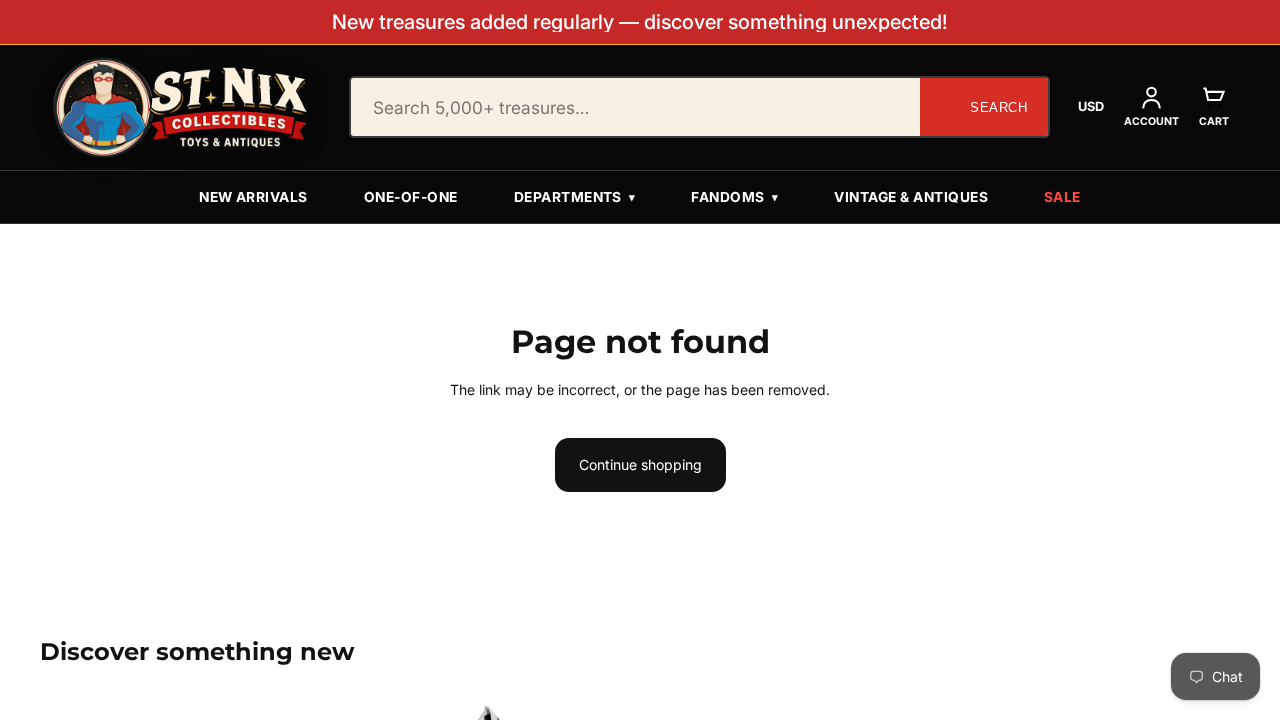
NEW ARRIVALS (253, 197)
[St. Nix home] (181, 107)
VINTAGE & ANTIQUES (911, 197)
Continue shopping (640, 464)
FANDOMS (734, 197)
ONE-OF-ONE (411, 197)
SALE (1062, 197)
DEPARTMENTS (575, 197)
